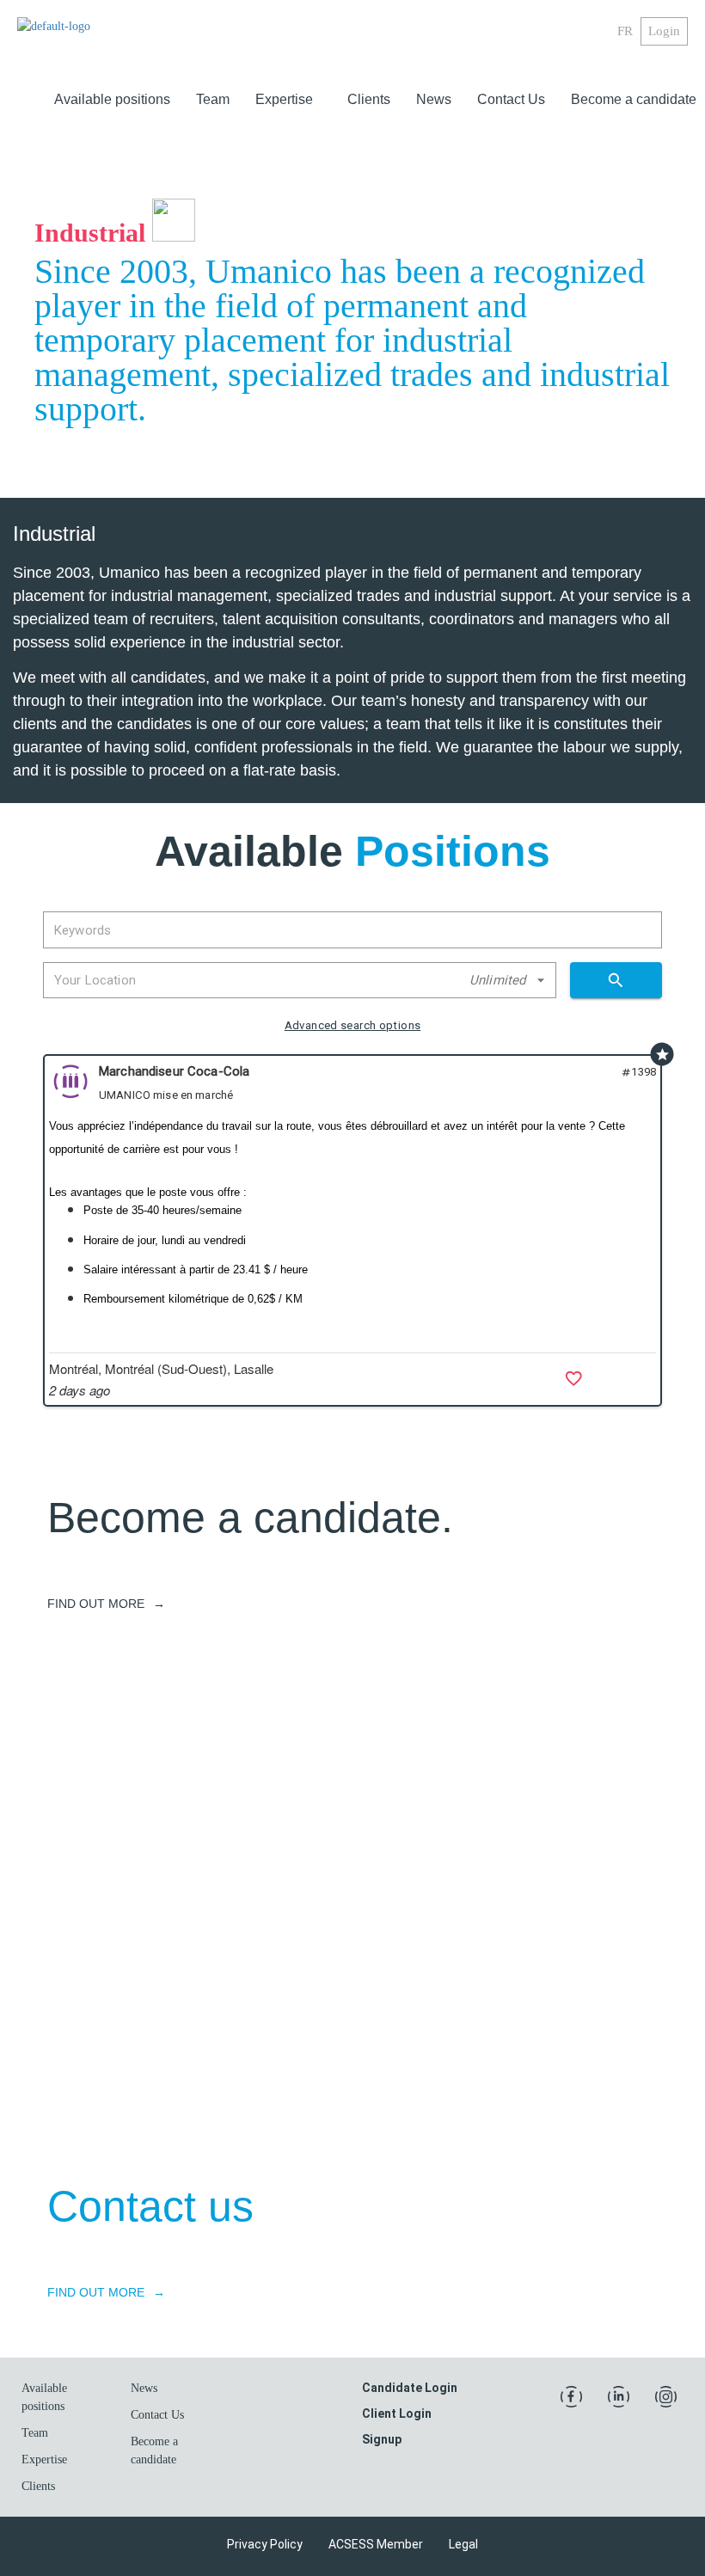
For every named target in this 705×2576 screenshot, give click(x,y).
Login (664, 31)
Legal (463, 2544)
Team (213, 99)
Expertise (284, 99)
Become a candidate (634, 99)
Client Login (397, 2413)
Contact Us (511, 99)
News (434, 99)
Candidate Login (410, 2388)
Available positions (112, 99)
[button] (288, 100)
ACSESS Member (376, 2544)
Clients (369, 99)
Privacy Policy (265, 2544)
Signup (382, 2439)
